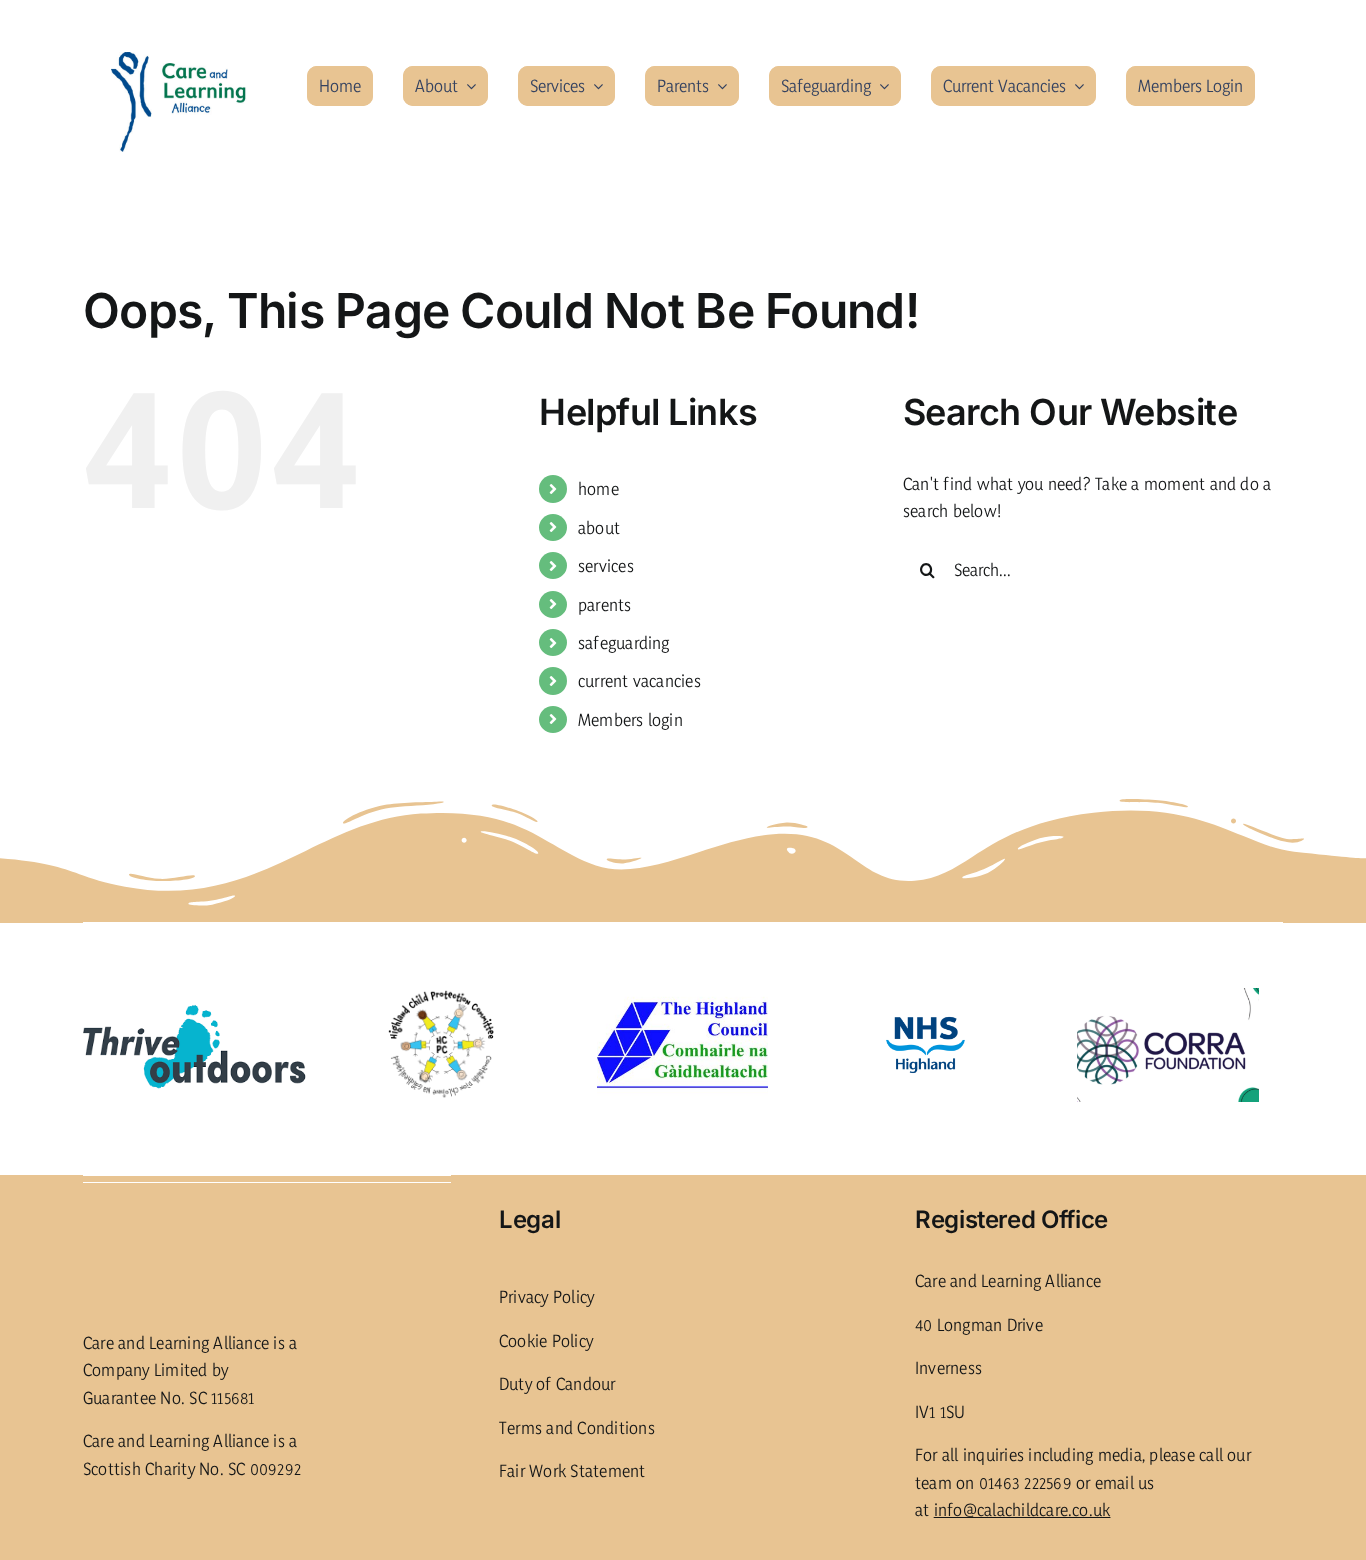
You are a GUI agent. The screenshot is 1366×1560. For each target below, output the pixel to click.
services (606, 565)
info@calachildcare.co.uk (1022, 1509)
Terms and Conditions (577, 1427)
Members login (630, 719)
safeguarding (624, 642)
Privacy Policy (546, 1296)
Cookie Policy (546, 1340)
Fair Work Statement (572, 1470)
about (599, 527)
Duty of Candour (557, 1383)
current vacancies (639, 680)
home (598, 488)
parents (605, 604)
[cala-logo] (179, 59)
